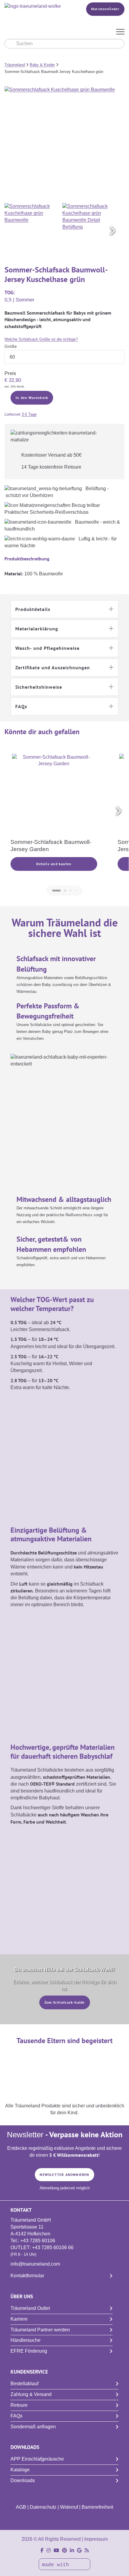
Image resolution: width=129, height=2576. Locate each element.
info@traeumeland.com (35, 2264)
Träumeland (15, 65)
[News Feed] (87, 2550)
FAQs (16, 2416)
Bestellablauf (24, 2384)
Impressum (96, 2539)
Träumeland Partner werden (40, 2330)
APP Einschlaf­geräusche (37, 2459)
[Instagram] (49, 2550)
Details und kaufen (54, 864)
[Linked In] (72, 2550)
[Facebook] (42, 2550)
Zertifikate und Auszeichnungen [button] (53, 667)
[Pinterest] (64, 2550)
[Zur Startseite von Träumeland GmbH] (37, 6)
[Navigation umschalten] (120, 32)
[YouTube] (56, 2550)
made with (57, 2565)
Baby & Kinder (42, 65)
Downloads (23, 2480)
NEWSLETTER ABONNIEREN (64, 2175)
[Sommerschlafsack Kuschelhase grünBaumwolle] (33, 231)
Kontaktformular (27, 2276)
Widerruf (69, 2507)
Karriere (19, 2319)
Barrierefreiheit (97, 2507)
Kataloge (20, 2470)
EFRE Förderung (29, 2351)
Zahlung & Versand (31, 2394)
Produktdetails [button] (33, 609)
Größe (11, 346)
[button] (112, 231)
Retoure (19, 2405)
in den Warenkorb (32, 398)
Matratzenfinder (105, 9)
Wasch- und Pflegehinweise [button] (47, 648)
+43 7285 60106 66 (53, 2247)
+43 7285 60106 (38, 2241)
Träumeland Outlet (30, 2308)
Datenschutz (43, 2507)
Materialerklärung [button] (37, 629)
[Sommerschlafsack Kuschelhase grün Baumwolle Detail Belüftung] (91, 231)
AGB (21, 2507)
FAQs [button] (21, 706)
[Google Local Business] (79, 2550)
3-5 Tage (29, 414)
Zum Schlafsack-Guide (65, 2002)
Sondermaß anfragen (33, 2427)
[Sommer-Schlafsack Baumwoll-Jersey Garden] (54, 796)
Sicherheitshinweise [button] (39, 687)
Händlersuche (25, 2340)
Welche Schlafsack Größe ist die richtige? (41, 339)
